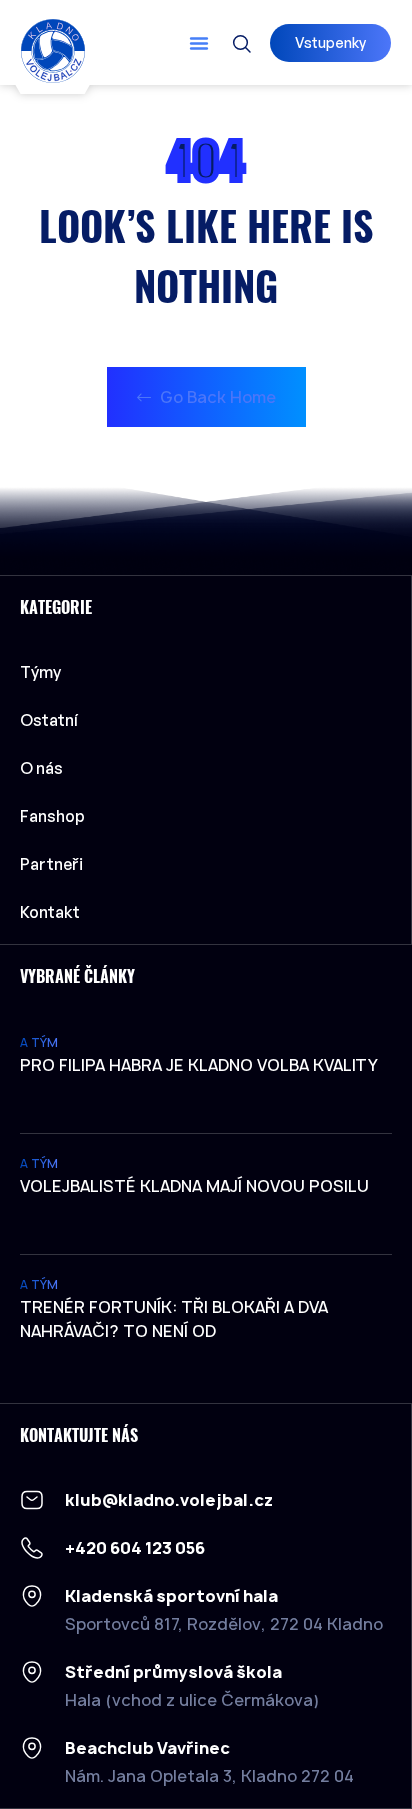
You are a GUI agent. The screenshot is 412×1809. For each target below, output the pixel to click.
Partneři (51, 864)
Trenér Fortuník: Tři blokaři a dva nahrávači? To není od (174, 1319)
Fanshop (52, 816)
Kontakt (50, 912)
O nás (41, 768)
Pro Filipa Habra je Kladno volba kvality (199, 1065)
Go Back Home (216, 397)
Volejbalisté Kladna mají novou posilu (194, 1186)
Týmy (40, 672)
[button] (199, 43)
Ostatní (49, 720)
